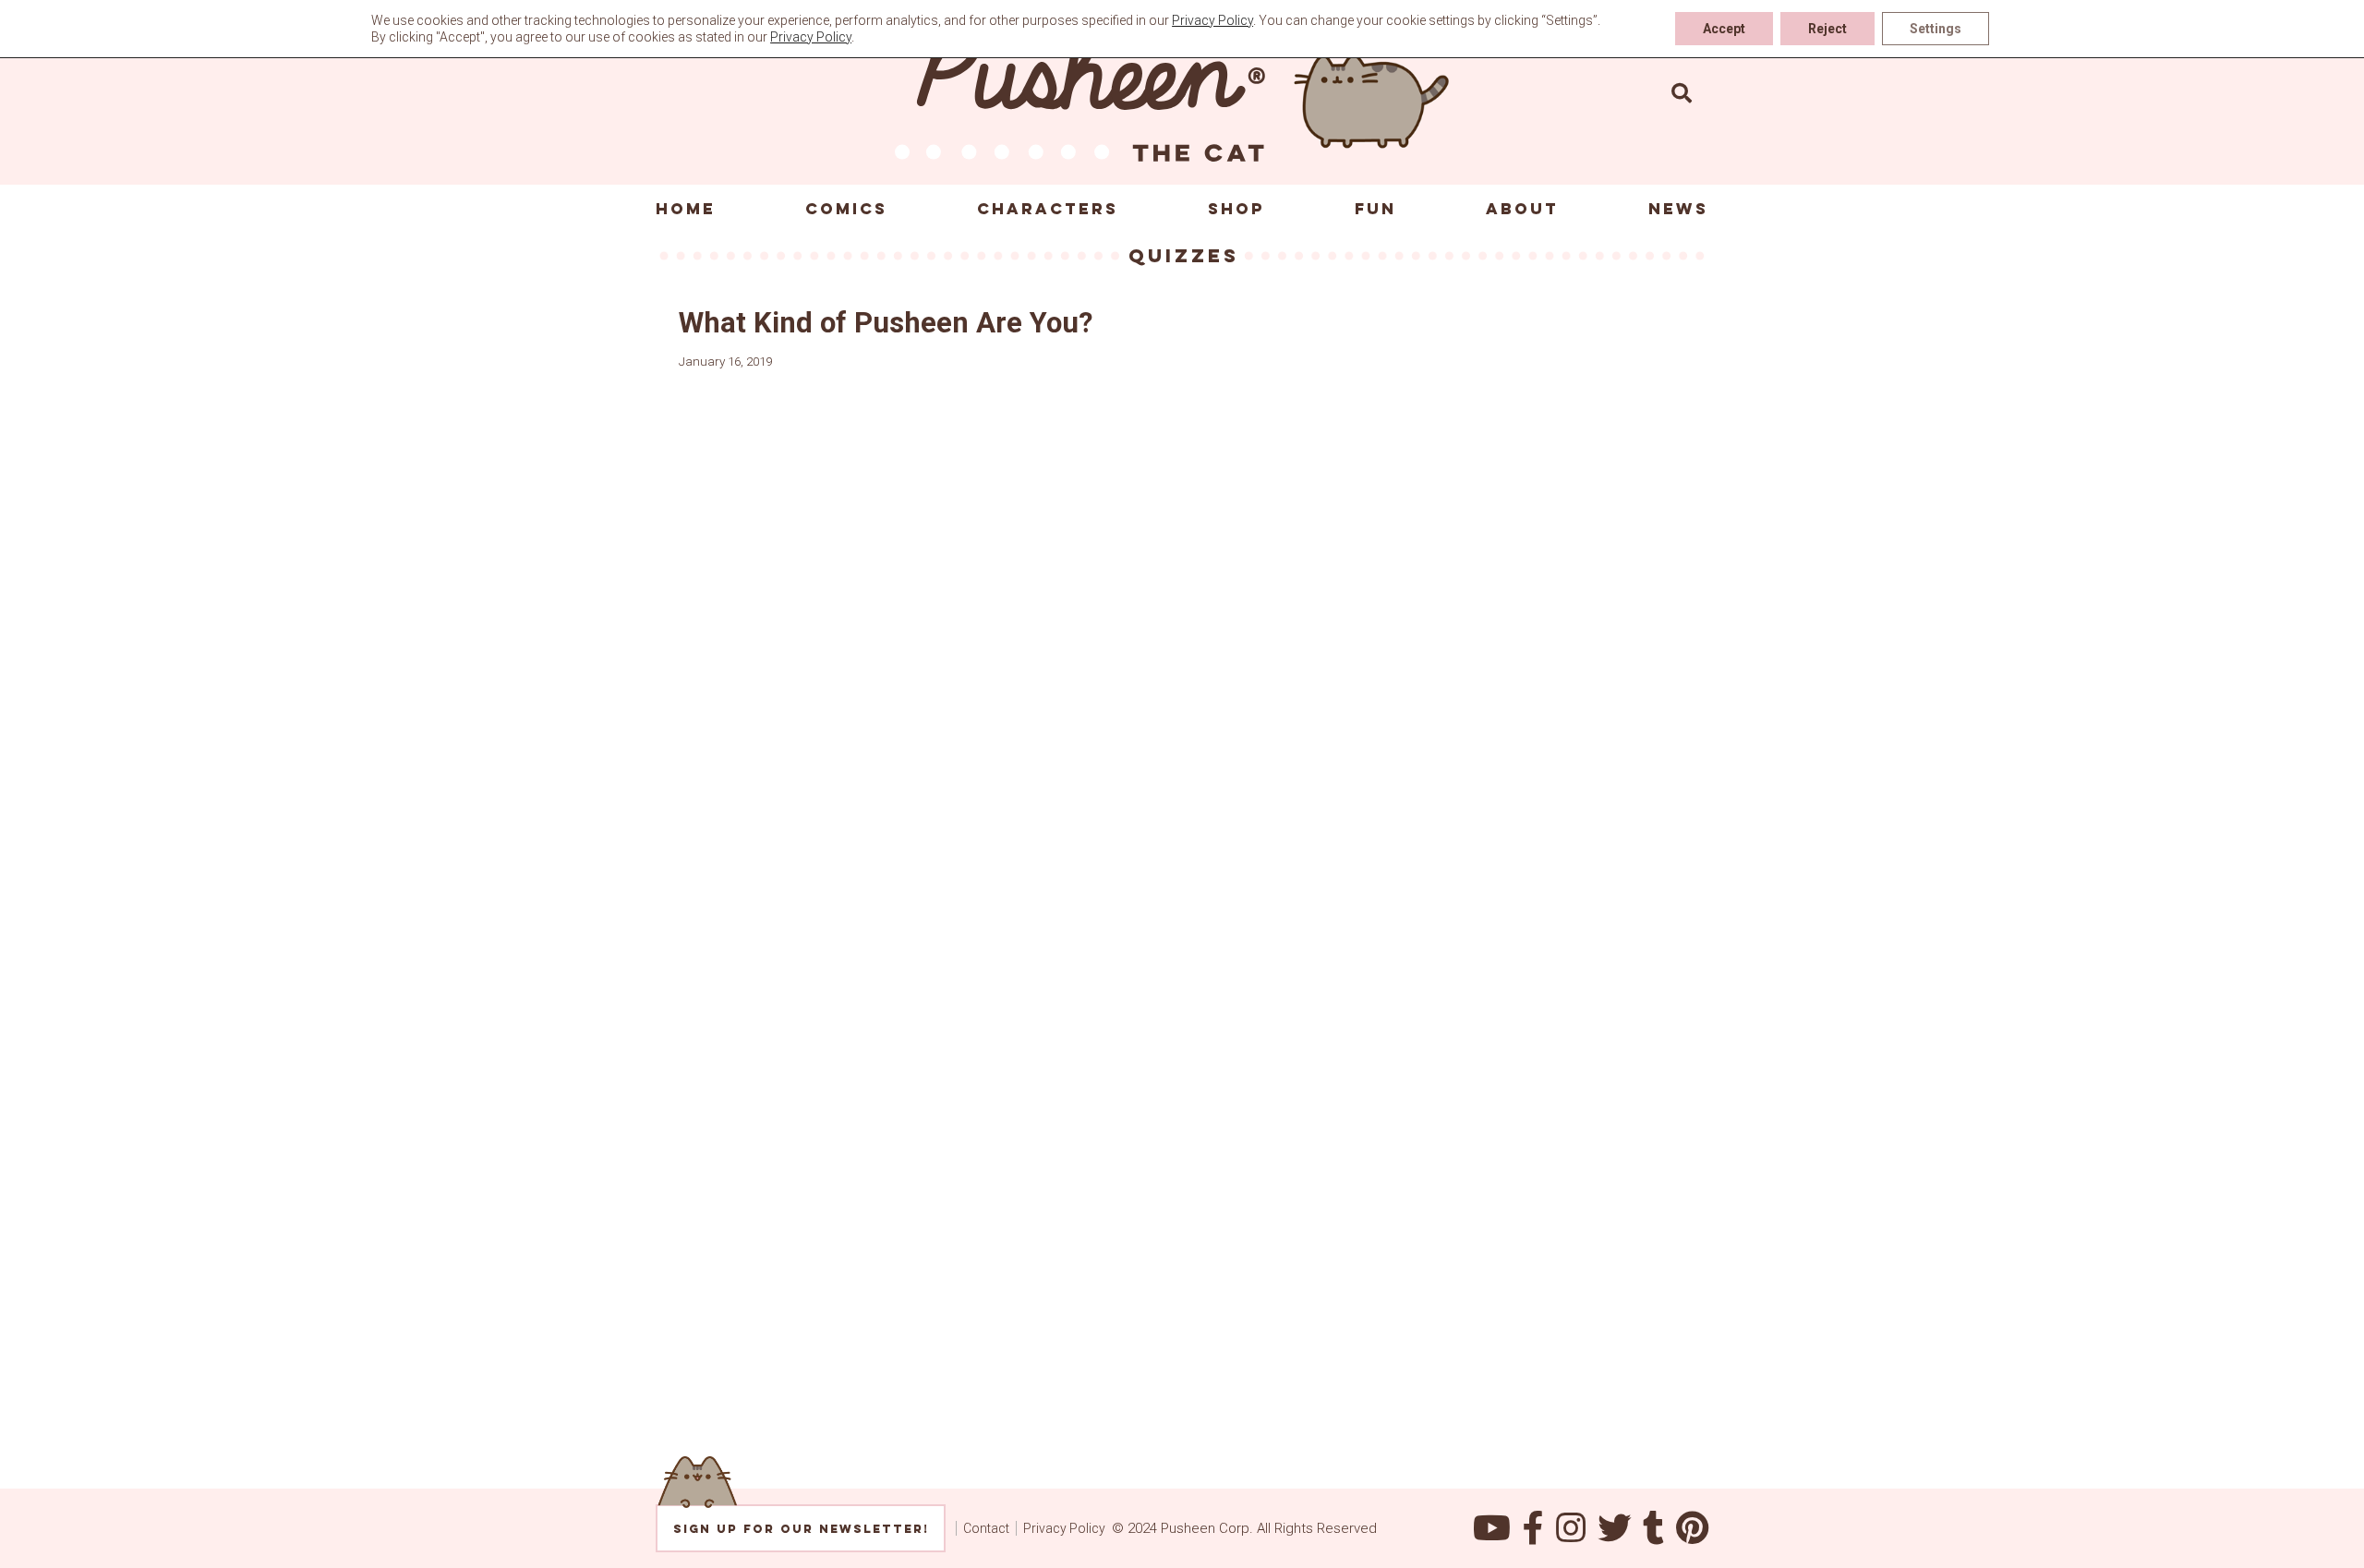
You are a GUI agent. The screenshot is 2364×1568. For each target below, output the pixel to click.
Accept (1724, 29)
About (1522, 209)
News (1678, 209)
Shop (1236, 209)
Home (686, 209)
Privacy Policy (1064, 1528)
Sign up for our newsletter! (801, 1529)
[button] (1682, 92)
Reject (1827, 29)
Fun (1375, 209)
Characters (1048, 209)
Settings (1936, 29)
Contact (986, 1528)
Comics (846, 209)
